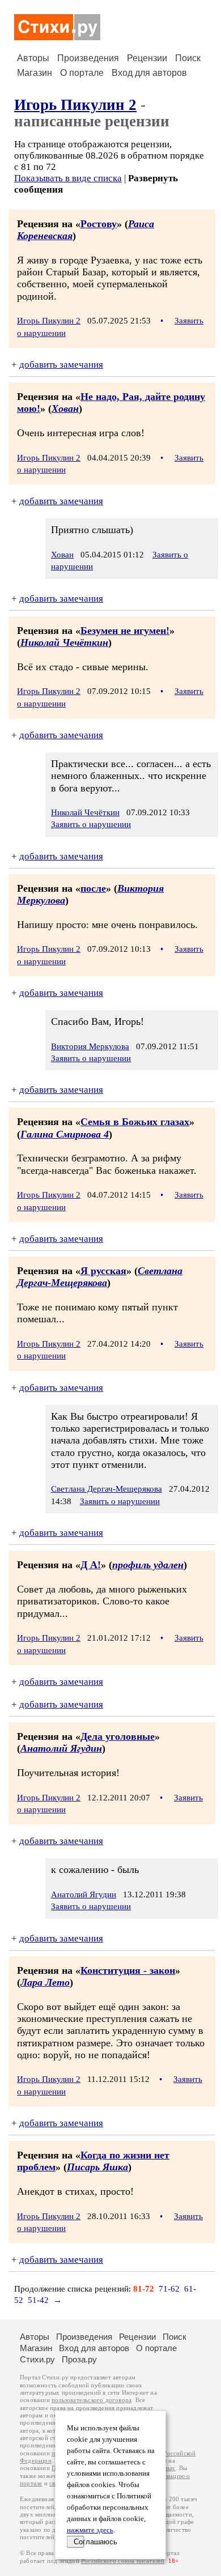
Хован (65, 408)
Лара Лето (45, 1982)
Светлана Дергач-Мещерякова (100, 1277)
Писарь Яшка (97, 2167)
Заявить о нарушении (91, 824)
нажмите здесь (90, 2530)
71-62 (169, 2289)
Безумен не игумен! (125, 631)
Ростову (99, 224)
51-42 (38, 2300)
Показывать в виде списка (68, 178)
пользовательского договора (92, 2400)
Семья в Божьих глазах (135, 1122)
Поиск (188, 58)
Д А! (91, 1565)
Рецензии (147, 58)
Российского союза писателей (123, 2561)
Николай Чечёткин (64, 642)
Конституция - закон (128, 1970)
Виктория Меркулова (90, 1046)
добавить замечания (61, 365)
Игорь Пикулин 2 (75, 105)
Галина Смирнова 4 (65, 1134)
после (93, 888)
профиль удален (148, 1565)
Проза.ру (79, 2359)
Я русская (103, 1271)
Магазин (35, 73)
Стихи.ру (37, 2359)
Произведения (88, 58)
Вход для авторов (149, 73)
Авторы (33, 58)
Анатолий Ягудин (61, 1748)
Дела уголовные (118, 1736)
